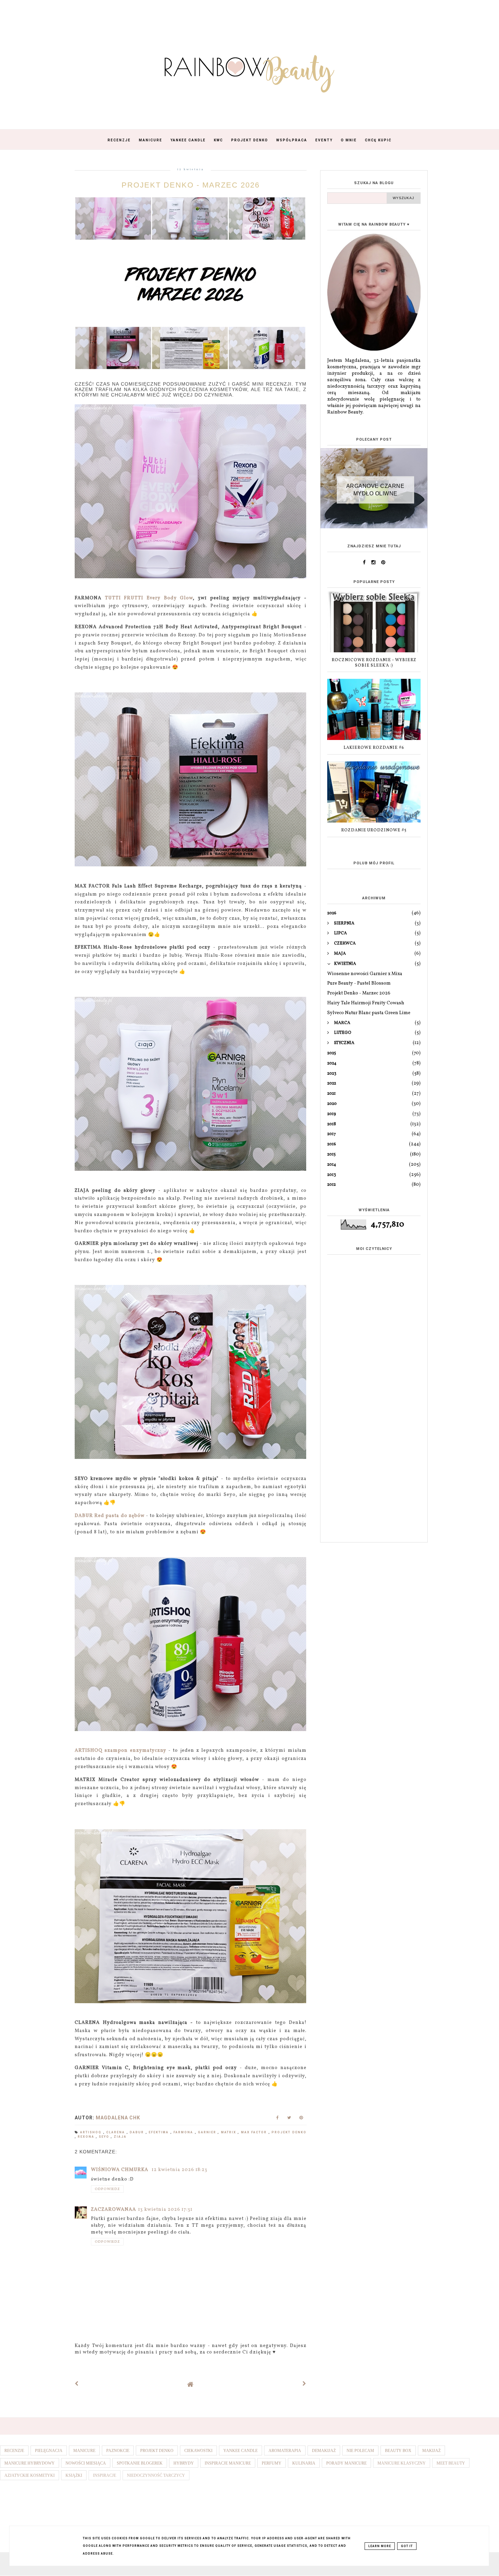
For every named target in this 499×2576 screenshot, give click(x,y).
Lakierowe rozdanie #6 (374, 748)
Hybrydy (184, 2463)
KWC (218, 140)
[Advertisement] (374, 1430)
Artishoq (91, 2132)
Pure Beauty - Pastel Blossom (359, 983)
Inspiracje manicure (228, 2463)
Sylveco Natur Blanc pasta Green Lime (369, 1013)
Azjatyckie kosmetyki (30, 2475)
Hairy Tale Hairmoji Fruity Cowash (366, 1003)
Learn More (380, 2546)
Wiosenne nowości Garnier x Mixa (365, 974)
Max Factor (255, 2132)
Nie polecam (360, 2451)
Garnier (208, 2132)
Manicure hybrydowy (30, 2463)
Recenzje (119, 140)
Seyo (105, 2137)
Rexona (87, 2137)
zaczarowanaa (114, 2210)
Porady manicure (346, 2463)
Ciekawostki (198, 2451)
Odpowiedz (107, 2189)
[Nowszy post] (77, 2384)
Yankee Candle (188, 140)
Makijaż (431, 2451)
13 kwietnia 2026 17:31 (165, 2210)
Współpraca (292, 140)
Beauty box (398, 2451)
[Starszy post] (304, 2384)
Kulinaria (304, 2463)
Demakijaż (324, 2451)
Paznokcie (118, 2451)
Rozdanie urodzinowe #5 (374, 830)
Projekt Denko (250, 140)
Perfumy (272, 2463)
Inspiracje (105, 2475)
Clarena (116, 2132)
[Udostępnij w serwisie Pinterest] (301, 2120)
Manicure (151, 140)
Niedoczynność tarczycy (156, 2475)
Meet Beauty (451, 2463)
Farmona (184, 2132)
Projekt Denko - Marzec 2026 (359, 993)
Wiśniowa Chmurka (120, 2170)
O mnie (349, 140)
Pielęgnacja (49, 2451)
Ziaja (120, 2137)
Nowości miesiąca (86, 2463)
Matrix (229, 2132)
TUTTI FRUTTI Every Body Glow (149, 598)
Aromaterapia (285, 2451)
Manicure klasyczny (402, 2463)
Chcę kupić (378, 140)
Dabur (137, 2132)
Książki (74, 2475)
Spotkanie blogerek (140, 2463)
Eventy (324, 140)
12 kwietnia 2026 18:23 (180, 2170)
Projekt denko (289, 2132)
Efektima (159, 2132)
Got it (407, 2546)
